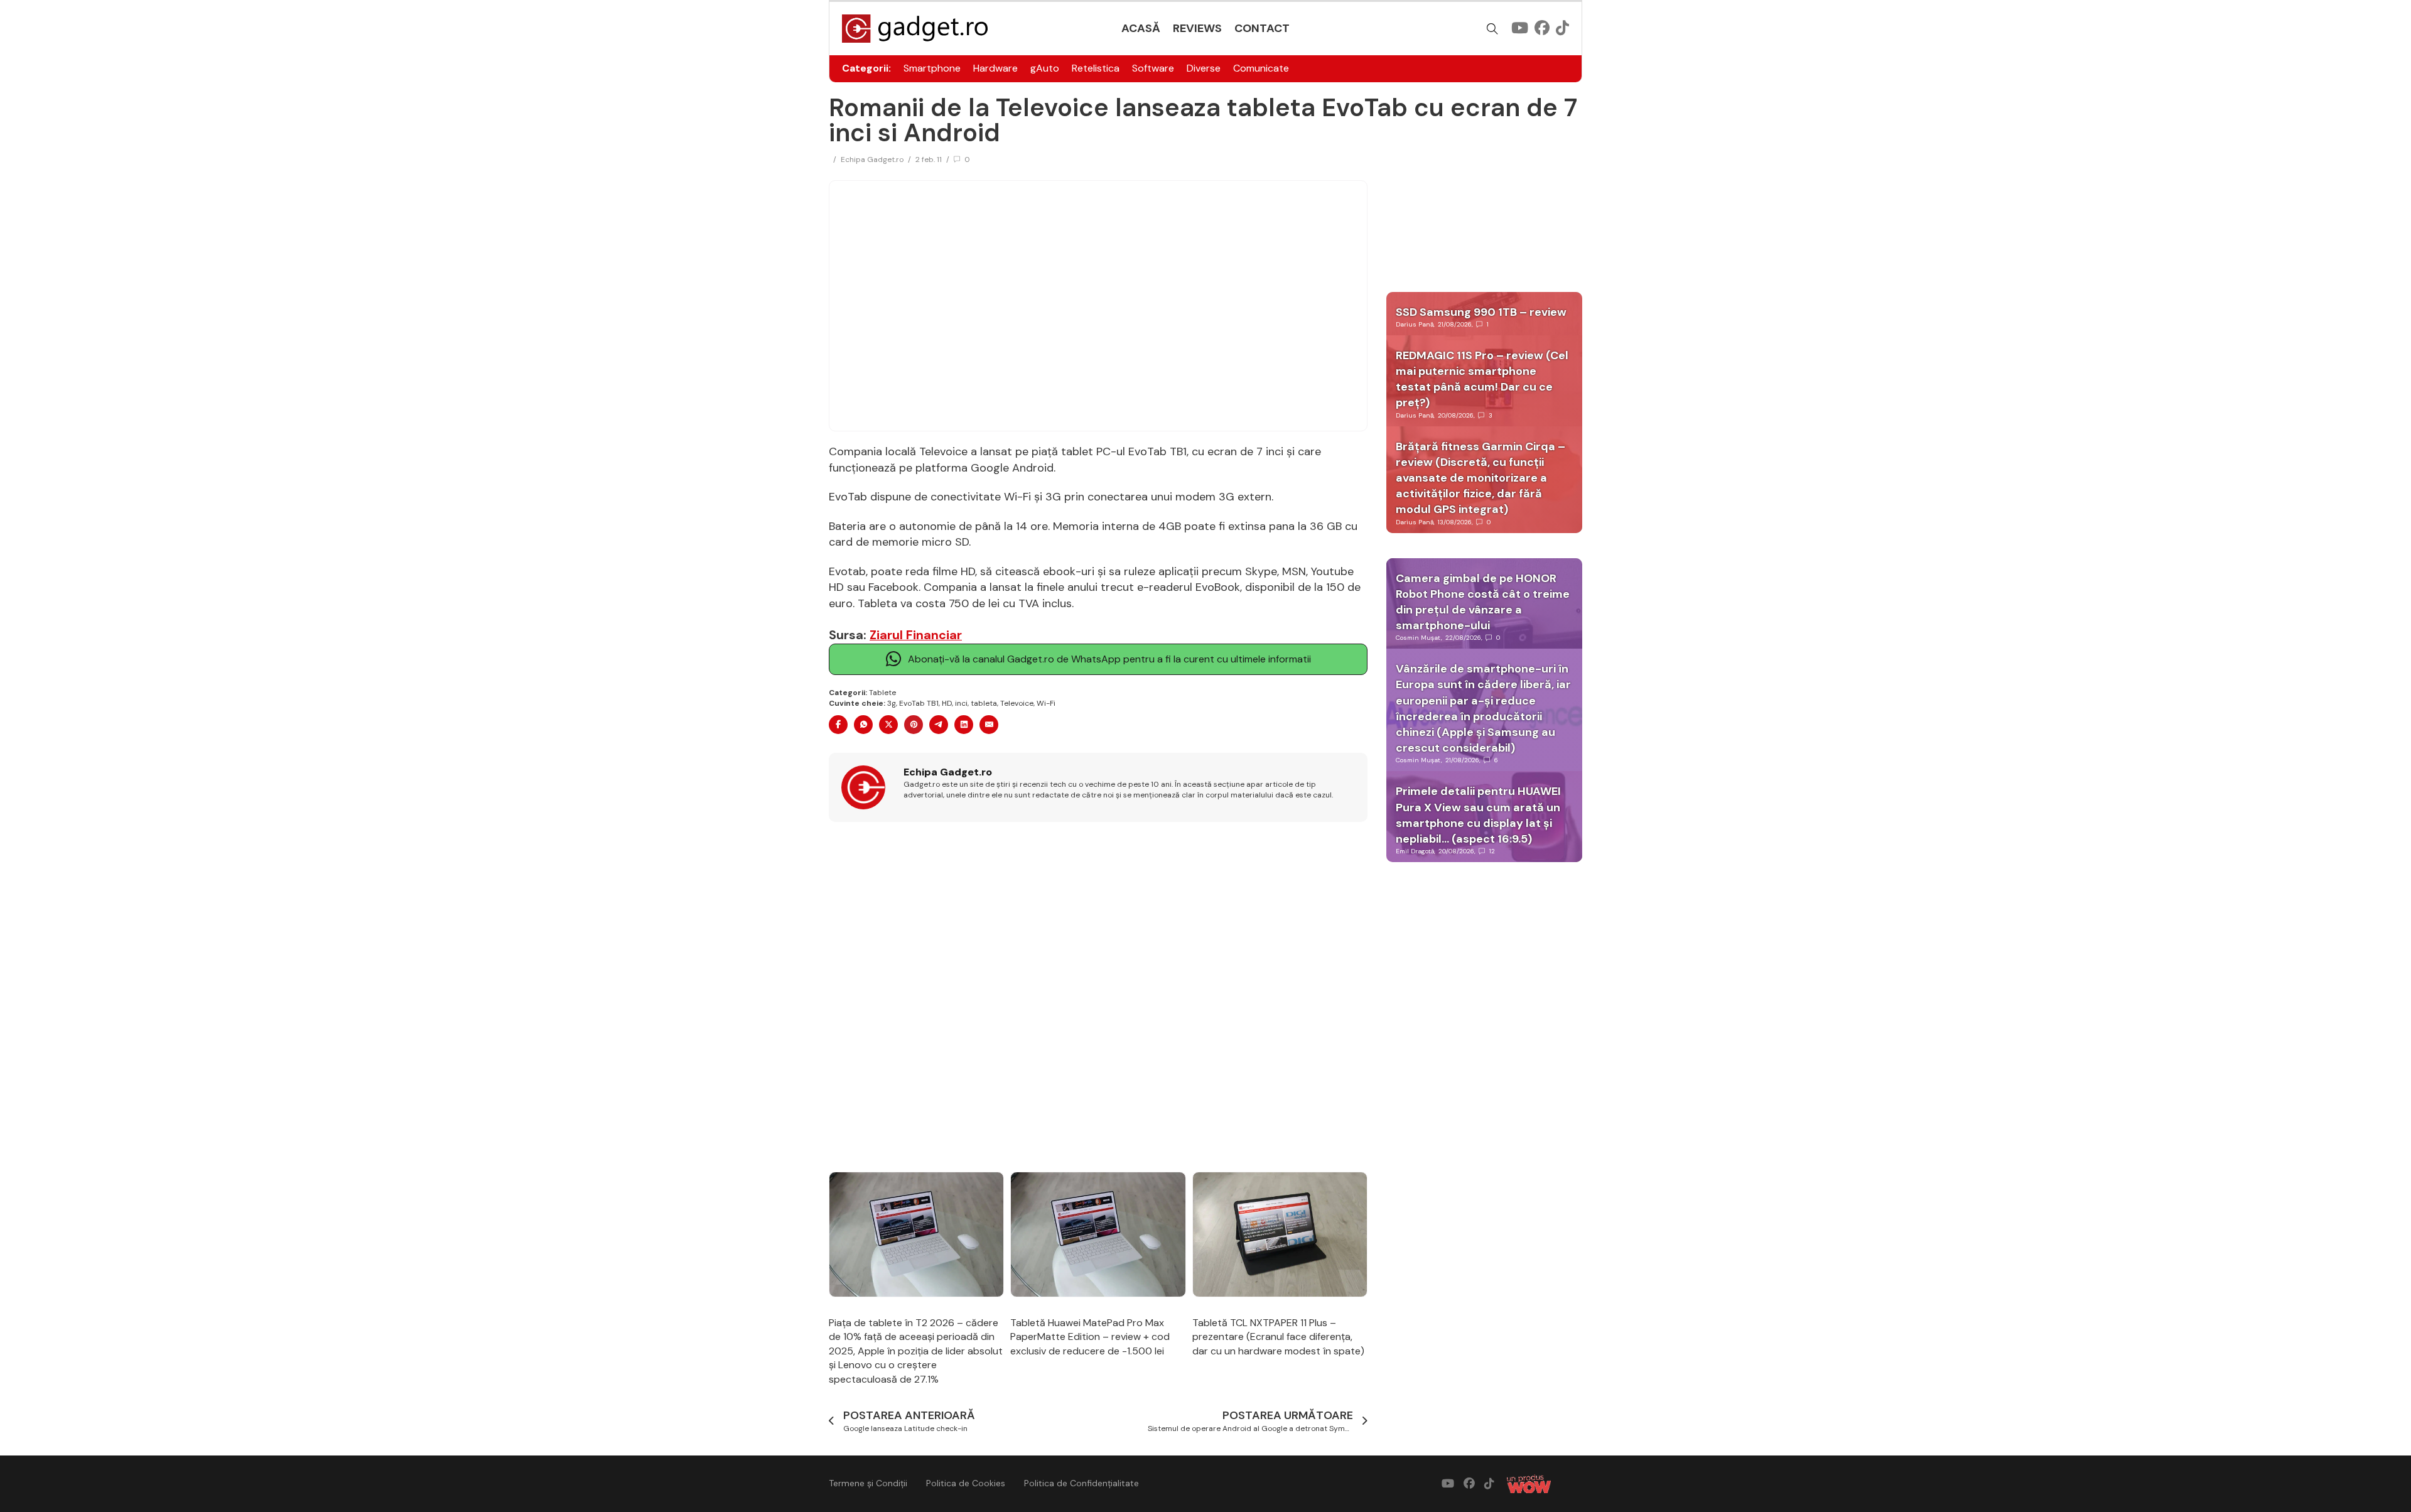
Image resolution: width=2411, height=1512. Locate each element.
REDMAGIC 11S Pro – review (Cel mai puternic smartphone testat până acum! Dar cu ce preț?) (1482, 379)
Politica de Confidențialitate (1081, 1483)
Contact (1262, 28)
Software (1153, 68)
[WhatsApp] (863, 725)
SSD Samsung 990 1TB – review (1481, 312)
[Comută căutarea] (1492, 29)
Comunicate (1261, 68)
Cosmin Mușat (1418, 638)
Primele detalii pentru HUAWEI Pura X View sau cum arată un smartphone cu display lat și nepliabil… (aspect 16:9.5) (1478, 815)
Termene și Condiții (868, 1483)
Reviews (1197, 28)
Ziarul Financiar (916, 635)
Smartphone (932, 68)
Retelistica (1096, 68)
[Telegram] (939, 725)
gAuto (1045, 68)
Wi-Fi (1046, 703)
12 (1492, 851)
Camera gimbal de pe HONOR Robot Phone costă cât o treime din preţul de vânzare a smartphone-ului (1483, 602)
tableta (984, 703)
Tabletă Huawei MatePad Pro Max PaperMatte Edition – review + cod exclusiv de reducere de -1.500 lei (1090, 1337)
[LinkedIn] (964, 725)
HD (947, 703)
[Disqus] (1098, 998)
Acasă (1141, 28)
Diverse (1204, 68)
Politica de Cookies (966, 1483)
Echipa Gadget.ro (872, 159)
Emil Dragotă (1415, 851)
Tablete (882, 693)
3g (892, 703)
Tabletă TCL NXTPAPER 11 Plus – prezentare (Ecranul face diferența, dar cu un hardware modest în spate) (1278, 1337)
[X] (888, 725)
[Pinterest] (914, 725)
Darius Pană (1415, 324)
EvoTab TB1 (919, 703)
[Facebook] (838, 725)
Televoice (1017, 703)
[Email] (989, 725)
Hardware (995, 68)
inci (961, 703)
